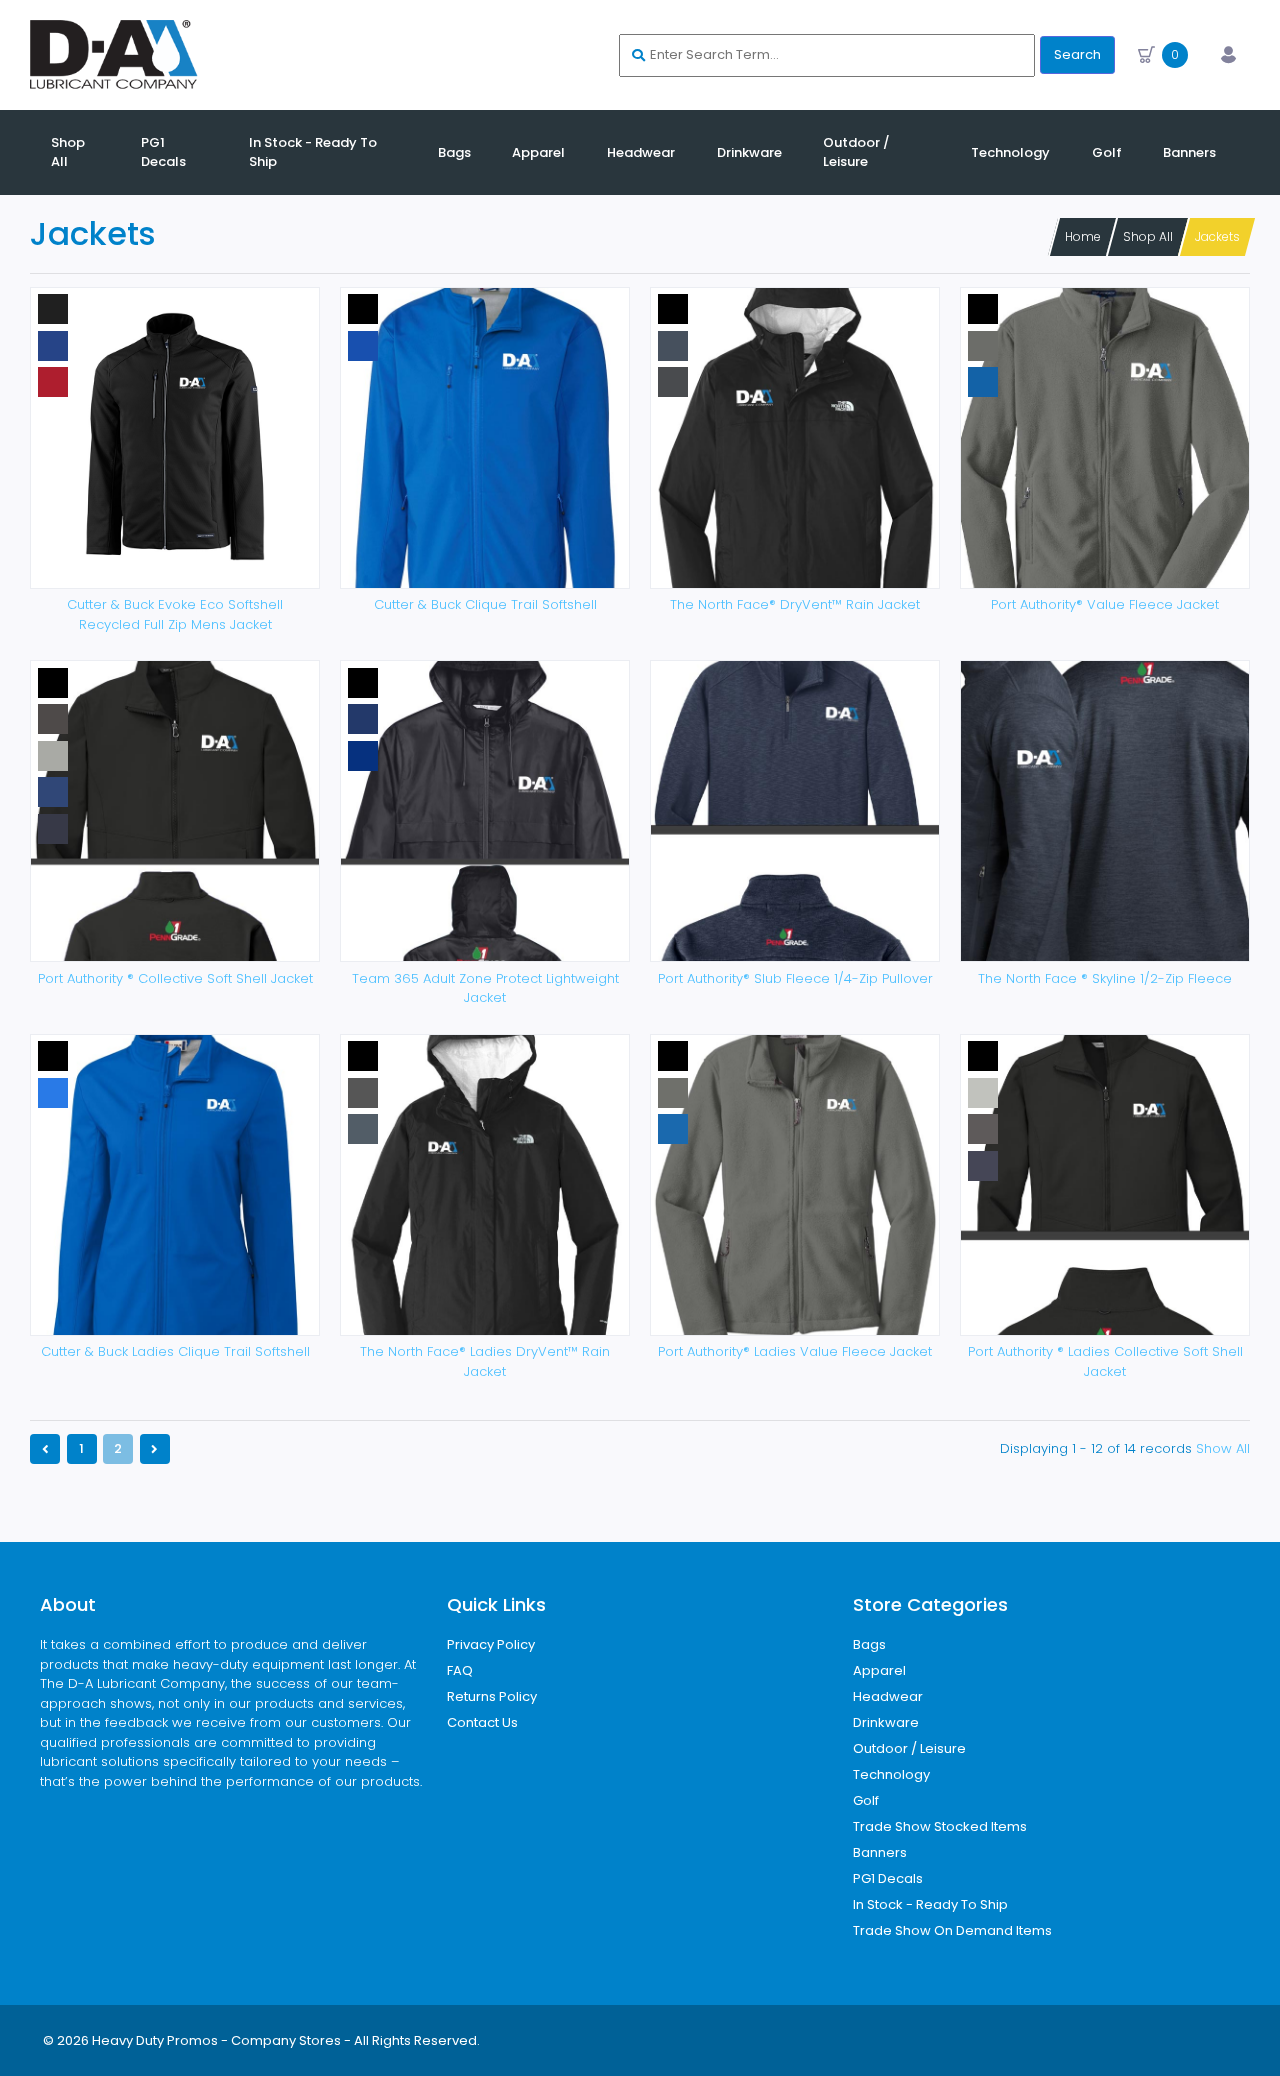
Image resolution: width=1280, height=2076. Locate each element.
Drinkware (886, 1722)
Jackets (1217, 236)
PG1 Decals (888, 1878)
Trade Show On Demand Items (952, 1930)
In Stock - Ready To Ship (930, 1904)
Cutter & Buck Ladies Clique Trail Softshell (175, 1351)
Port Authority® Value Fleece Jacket (1105, 604)
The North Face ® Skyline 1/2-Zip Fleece (1105, 978)
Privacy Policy (491, 1644)
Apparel (879, 1670)
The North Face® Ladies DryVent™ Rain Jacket (485, 1361)
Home (1083, 236)
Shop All (1148, 236)
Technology (891, 1774)
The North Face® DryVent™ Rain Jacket (795, 604)
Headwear (888, 1696)
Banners (880, 1852)
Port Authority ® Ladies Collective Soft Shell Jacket (1105, 1361)
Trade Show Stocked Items (940, 1826)
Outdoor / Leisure (909, 1748)
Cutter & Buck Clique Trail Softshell (485, 604)
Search (1077, 54)
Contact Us (482, 1722)
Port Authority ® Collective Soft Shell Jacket (175, 978)
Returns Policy (492, 1696)
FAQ (460, 1670)
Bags (869, 1644)
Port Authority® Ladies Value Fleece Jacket (795, 1351)
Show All (1223, 1448)
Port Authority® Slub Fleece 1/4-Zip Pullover (795, 978)
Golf (866, 1800)
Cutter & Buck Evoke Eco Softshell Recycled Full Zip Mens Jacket (175, 614)
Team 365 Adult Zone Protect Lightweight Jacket (485, 988)
